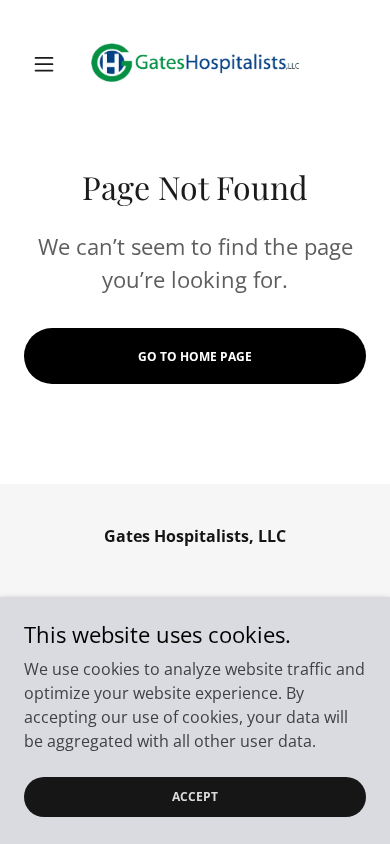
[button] (49, 64)
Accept (195, 796)
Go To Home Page (195, 356)
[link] (195, 64)
